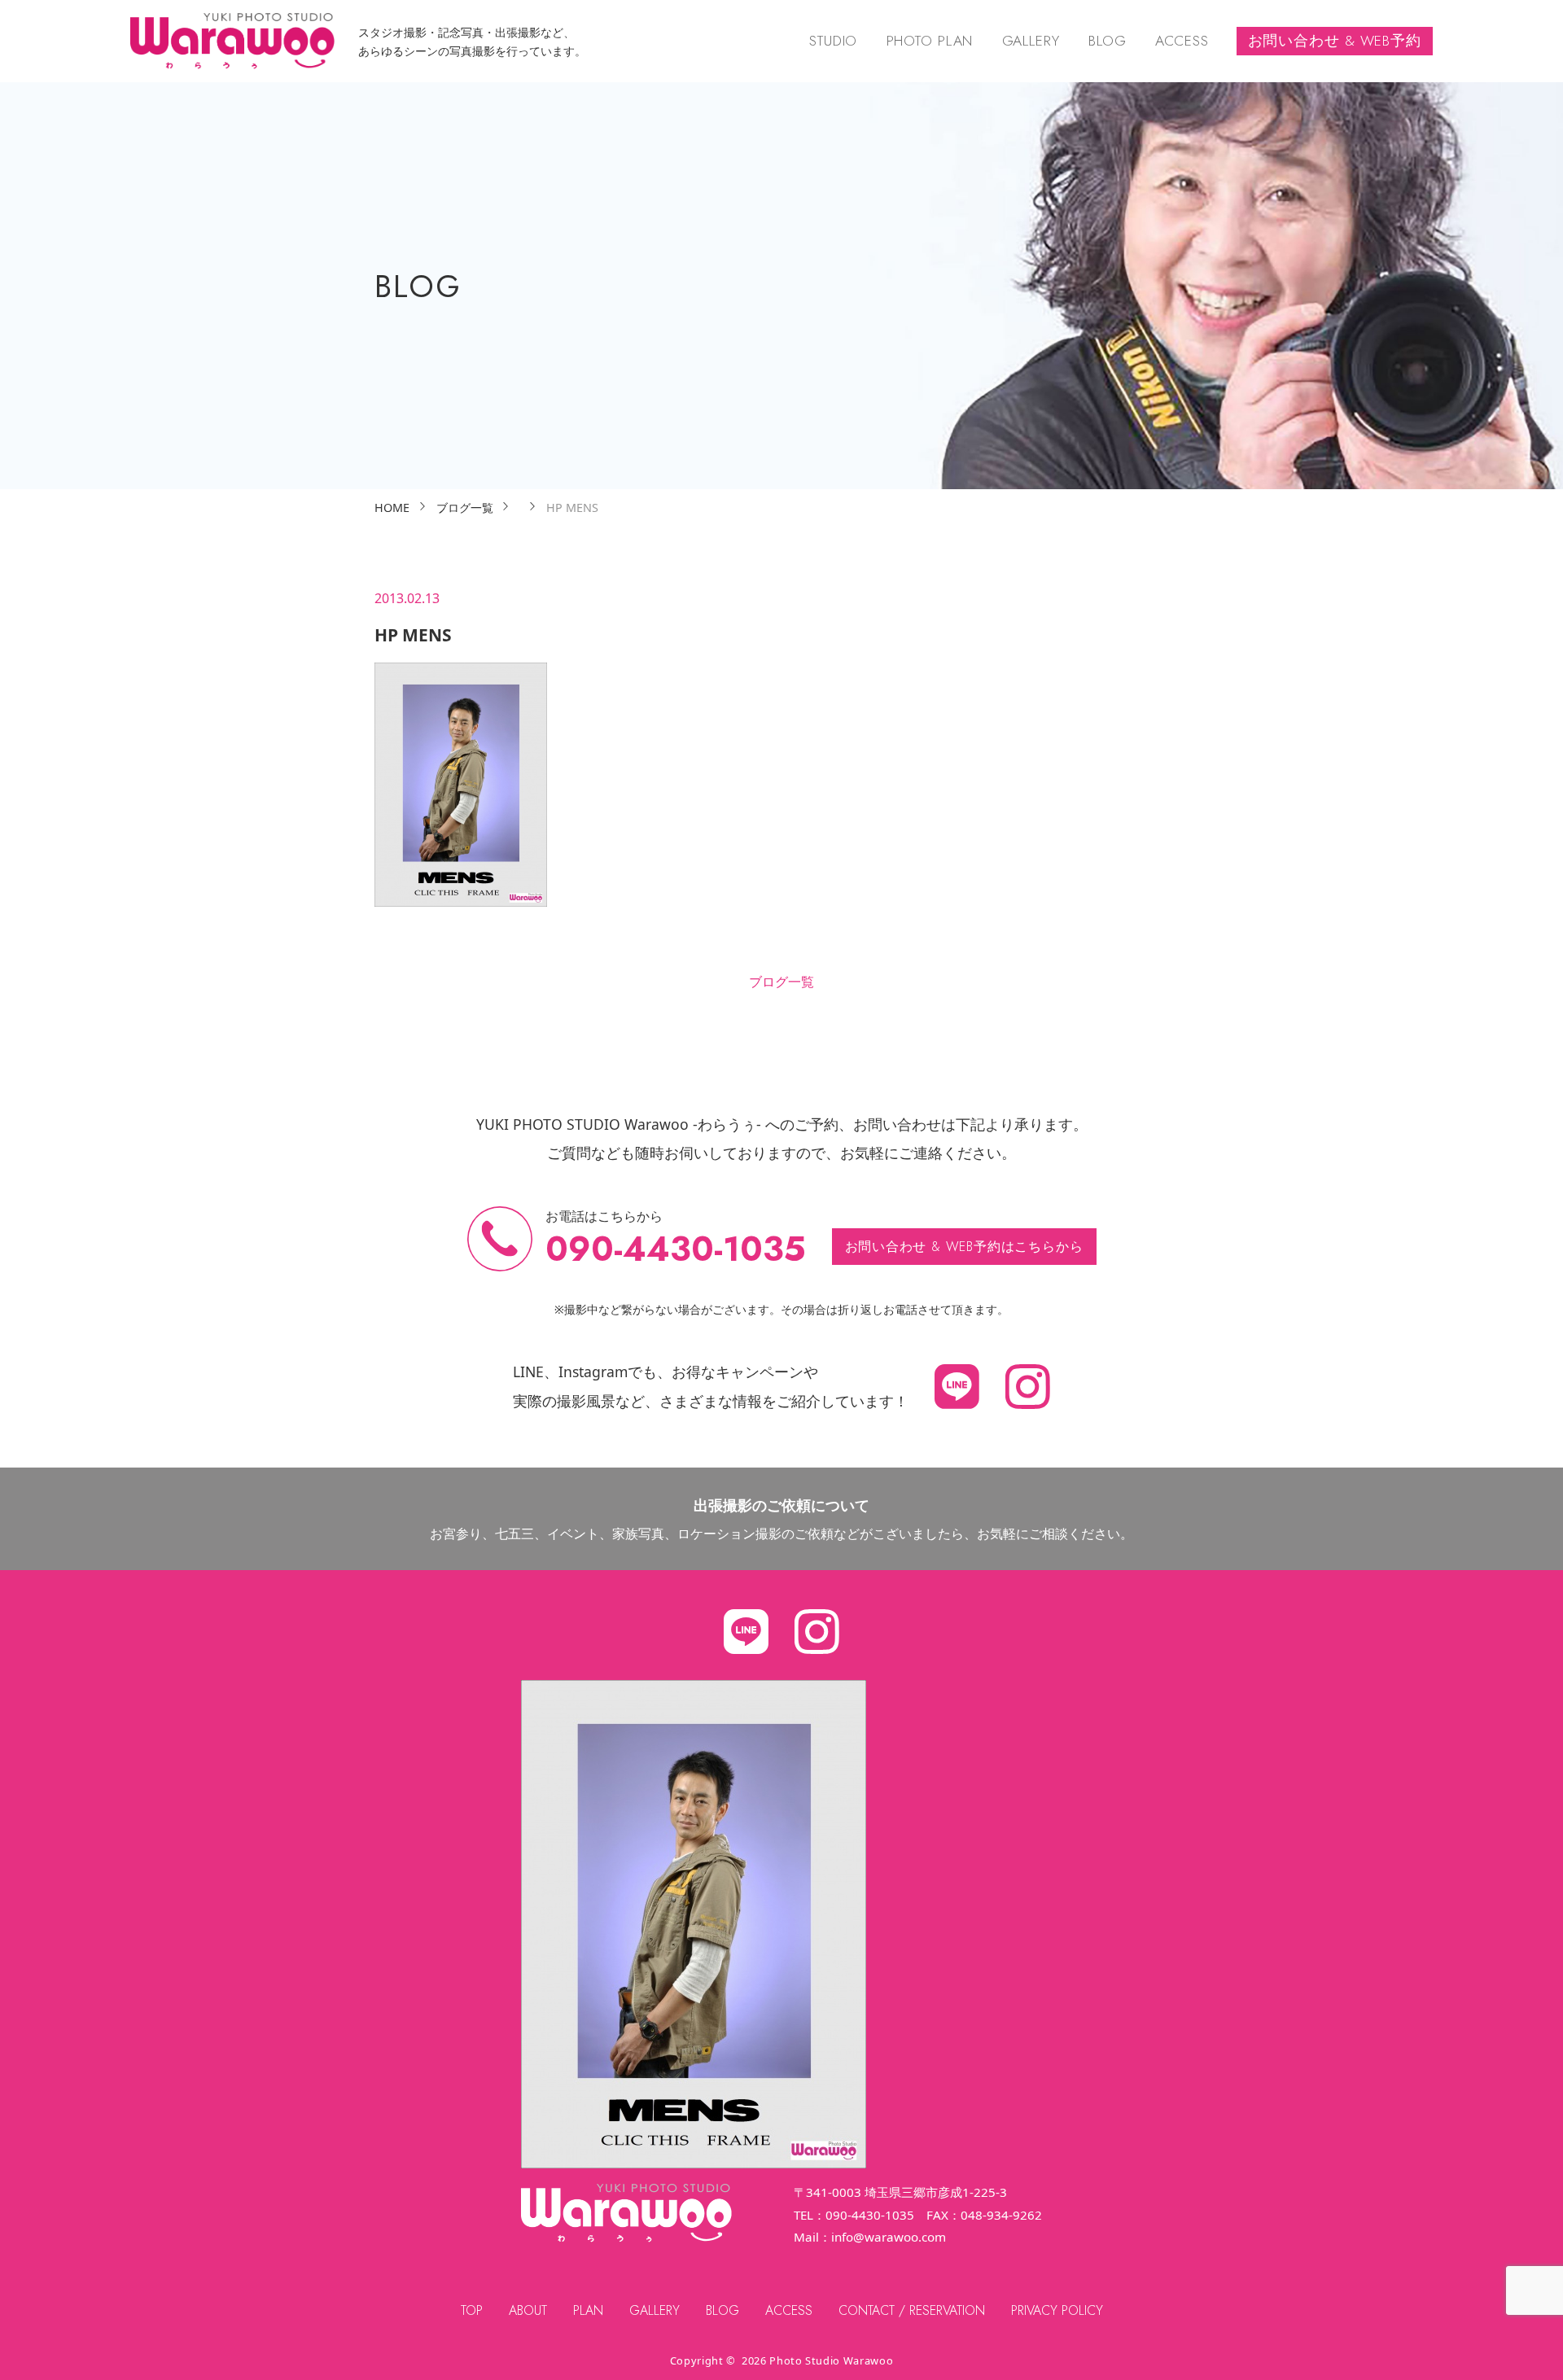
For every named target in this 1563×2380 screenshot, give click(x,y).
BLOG (1108, 41)
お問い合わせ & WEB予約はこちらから (964, 1247)
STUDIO (833, 41)
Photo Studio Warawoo (831, 2360)
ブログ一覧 (781, 982)
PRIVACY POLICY (1057, 2310)
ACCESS (1182, 41)
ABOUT (528, 2310)
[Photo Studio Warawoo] (232, 41)
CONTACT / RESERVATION (912, 2310)
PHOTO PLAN (930, 41)
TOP (472, 2310)
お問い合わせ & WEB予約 (1335, 41)
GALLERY (1031, 41)
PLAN (588, 2310)
